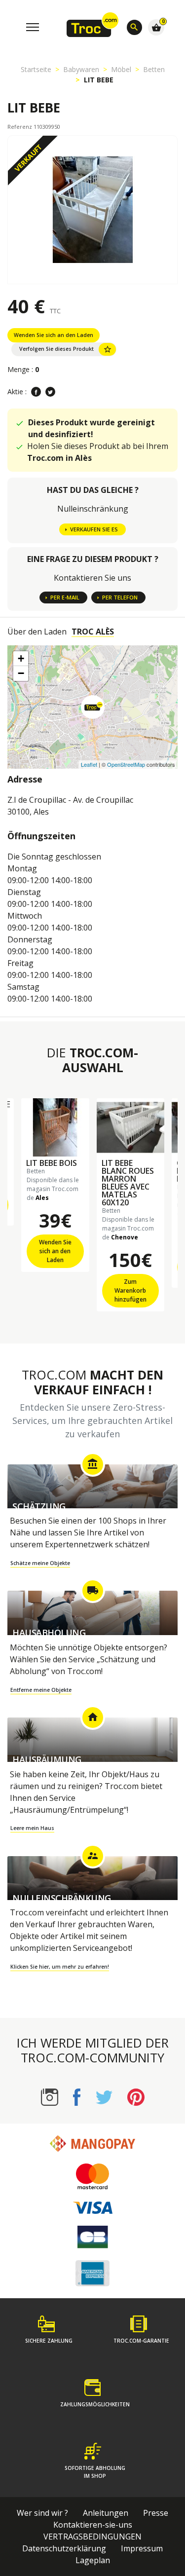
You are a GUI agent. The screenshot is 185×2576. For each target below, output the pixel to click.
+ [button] (21, 658)
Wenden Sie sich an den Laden (54, 335)
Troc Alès (93, 632)
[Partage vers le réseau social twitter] (50, 392)
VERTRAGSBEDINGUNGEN (92, 2537)
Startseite (36, 69)
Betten (154, 69)
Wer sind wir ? (42, 2513)
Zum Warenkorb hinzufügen (130, 1290)
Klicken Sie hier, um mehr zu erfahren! (60, 1967)
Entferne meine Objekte (41, 1690)
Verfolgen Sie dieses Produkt (66, 349)
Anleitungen (106, 2513)
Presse (156, 2513)
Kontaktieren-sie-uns (93, 2525)
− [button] (21, 673)
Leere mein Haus (32, 1828)
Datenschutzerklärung (64, 2548)
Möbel (121, 69)
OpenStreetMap (126, 764)
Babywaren (81, 69)
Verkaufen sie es (94, 529)
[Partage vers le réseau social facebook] (36, 392)
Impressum (142, 2548)
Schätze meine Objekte (40, 1563)
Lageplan (93, 2560)
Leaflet (89, 764)
